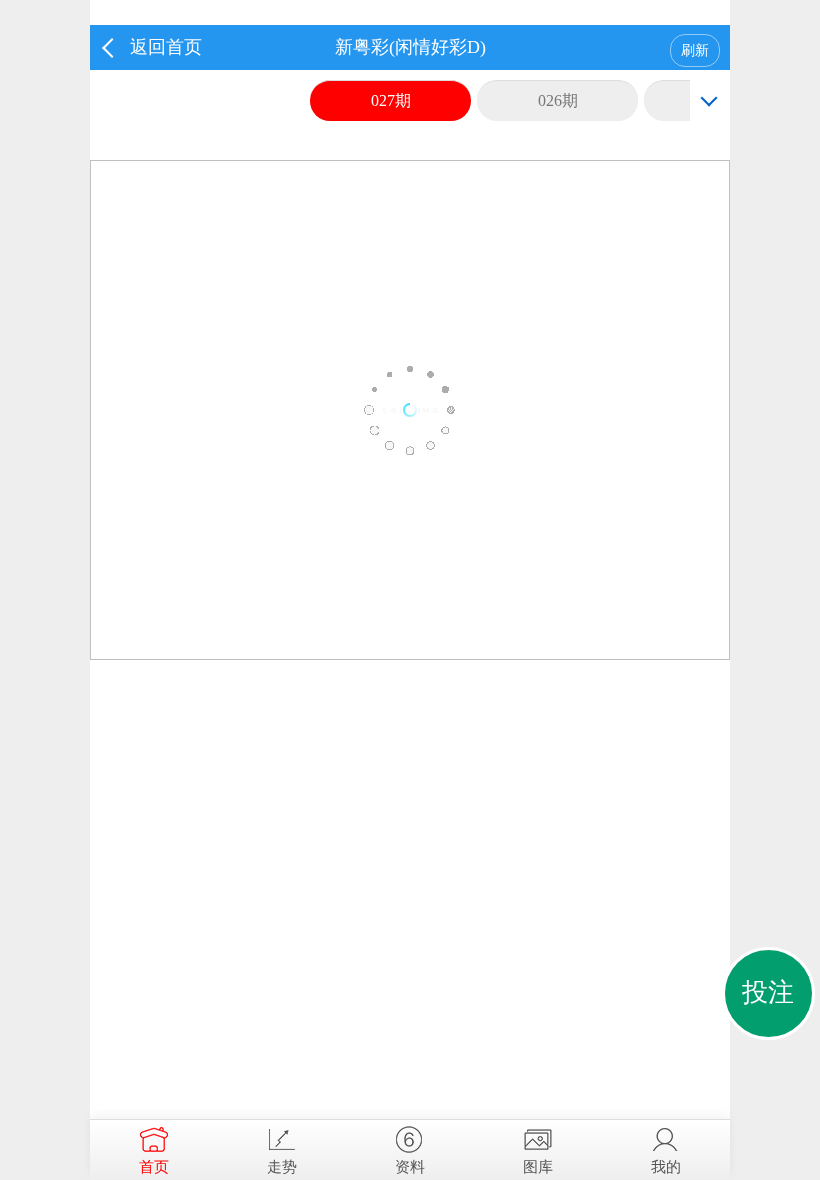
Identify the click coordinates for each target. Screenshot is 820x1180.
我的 (666, 1167)
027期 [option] (391, 100)
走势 (282, 1167)
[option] (410, 410)
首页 (154, 1167)
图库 (538, 1167)
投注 (768, 992)
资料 (410, 1167)
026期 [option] (558, 100)
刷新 (695, 50)
